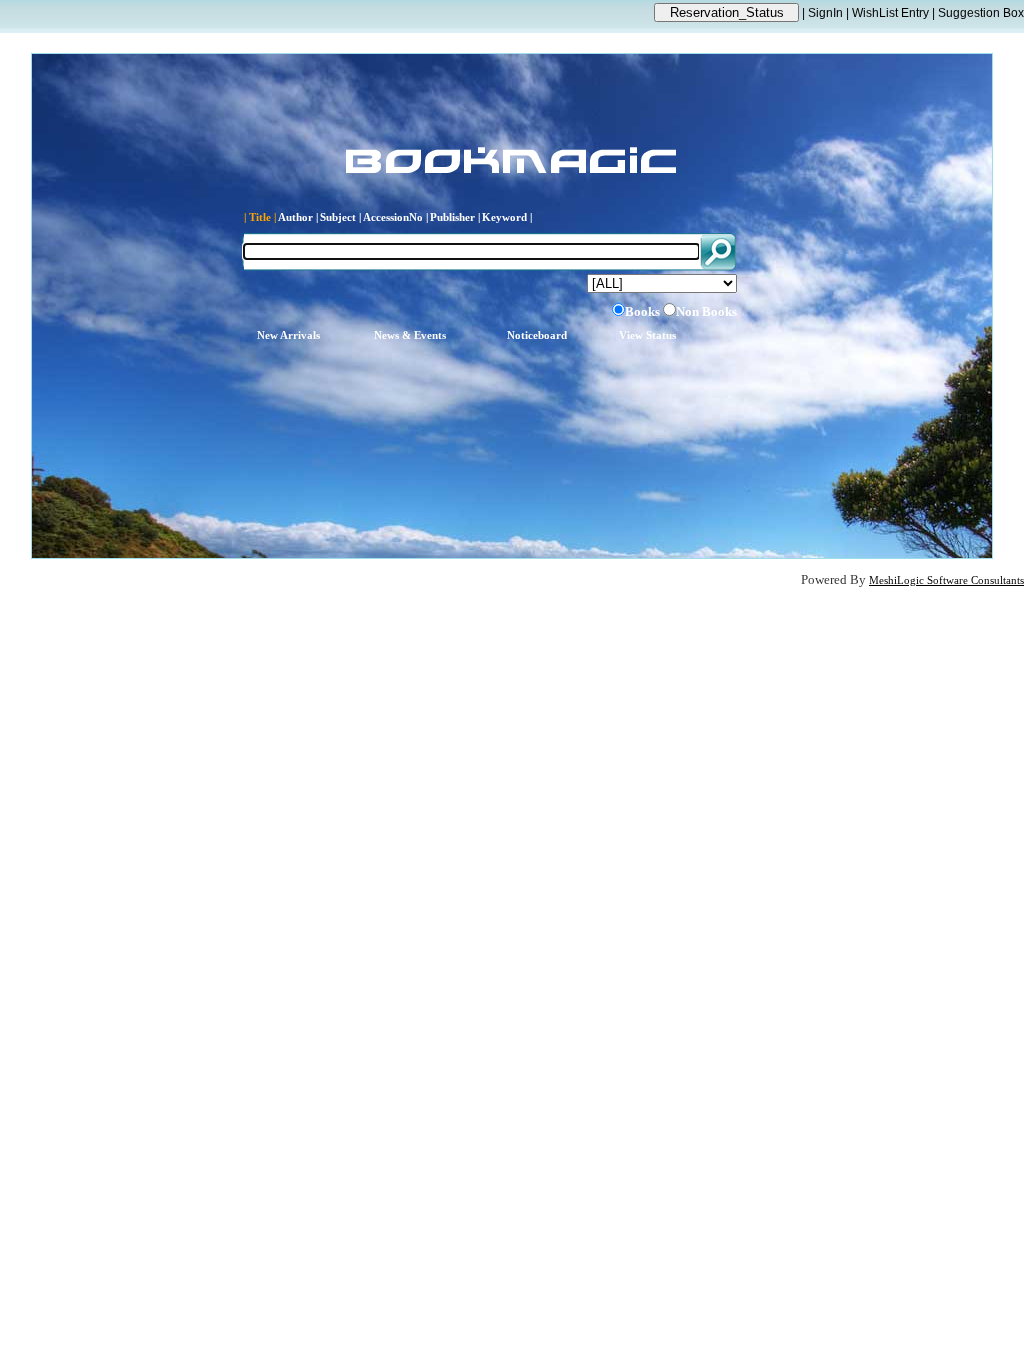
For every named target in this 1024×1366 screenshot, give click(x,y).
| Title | (260, 217)
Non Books (706, 311)
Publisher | (455, 217)
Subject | (340, 217)
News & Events (410, 335)
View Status (647, 335)
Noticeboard (537, 335)
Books (642, 311)
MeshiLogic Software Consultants (946, 580)
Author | (298, 217)
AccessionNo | (395, 217)
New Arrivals (288, 335)
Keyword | (507, 217)
